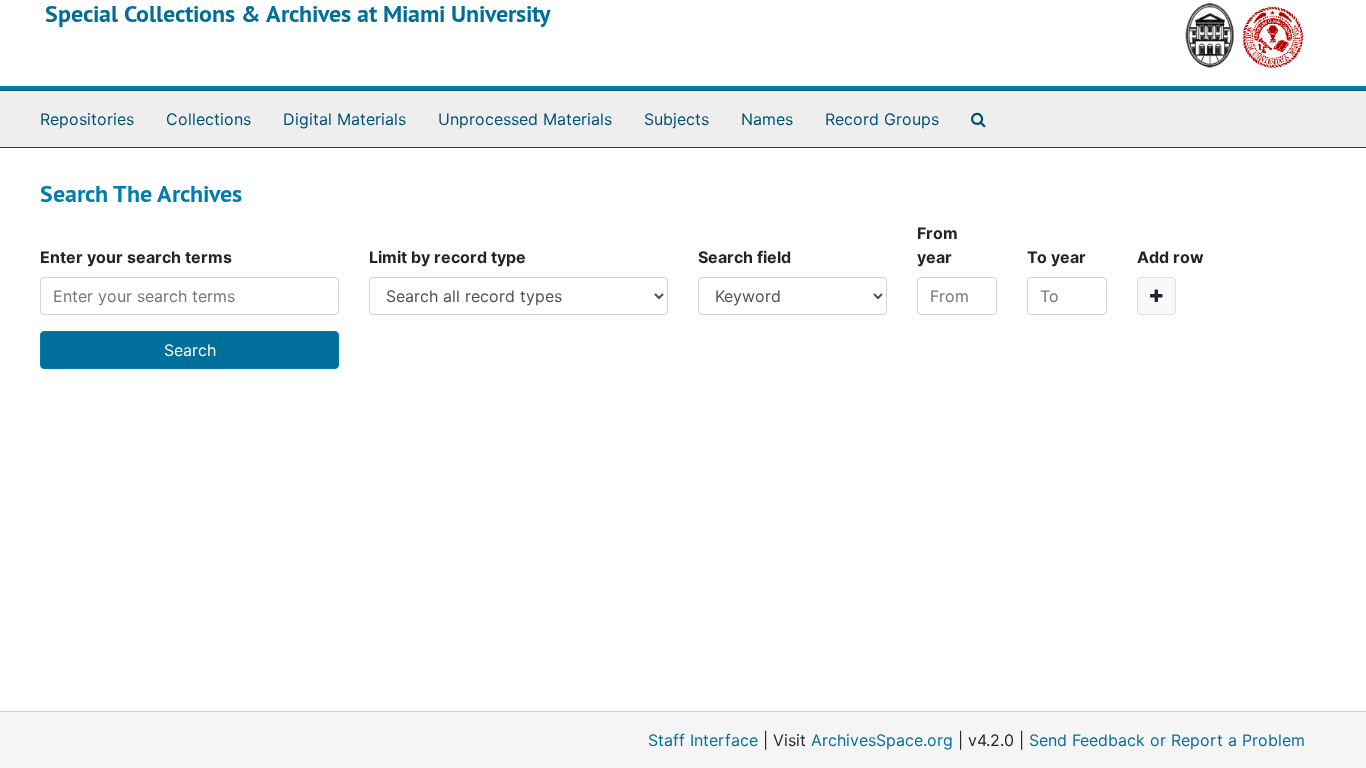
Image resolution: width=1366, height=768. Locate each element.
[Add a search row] (1156, 296)
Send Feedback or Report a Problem (1167, 740)
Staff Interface (703, 740)
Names (767, 119)
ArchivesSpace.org (882, 740)
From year (937, 245)
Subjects (676, 119)
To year (1056, 257)
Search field (744, 257)
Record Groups (882, 119)
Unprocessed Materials (525, 119)
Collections (208, 119)
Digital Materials (344, 119)
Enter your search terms (136, 257)
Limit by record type (447, 257)
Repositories (87, 119)
